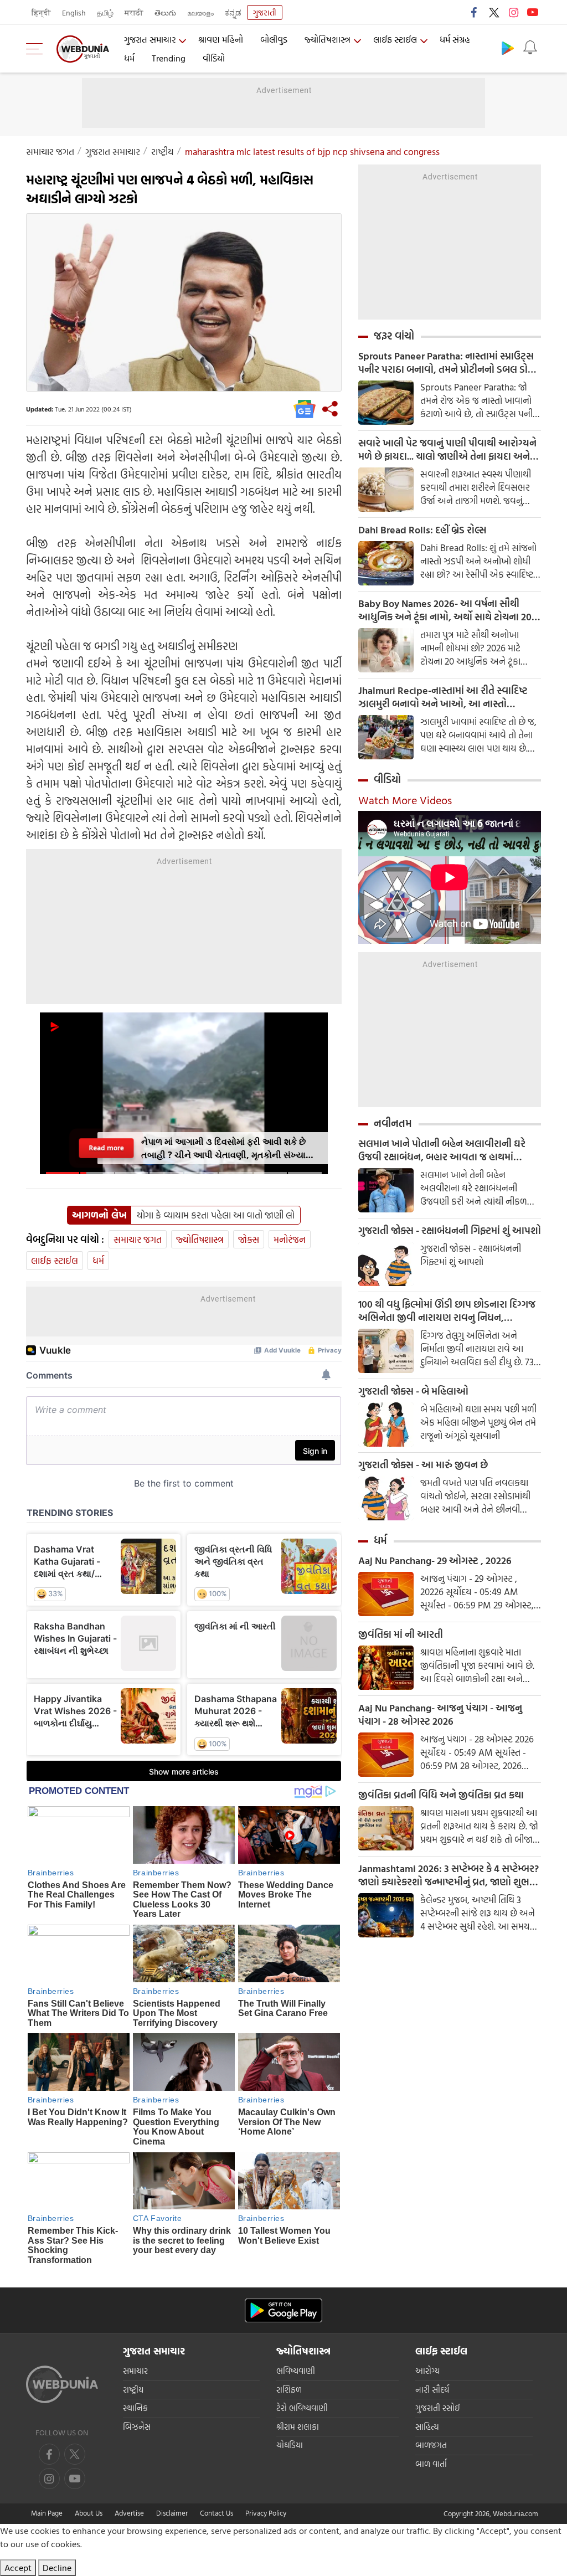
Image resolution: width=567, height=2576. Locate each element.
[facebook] (475, 12)
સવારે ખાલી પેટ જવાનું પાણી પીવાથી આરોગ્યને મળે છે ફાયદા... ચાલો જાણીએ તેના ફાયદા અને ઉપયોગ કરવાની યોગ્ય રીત (447, 450)
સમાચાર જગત (50, 151)
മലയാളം (200, 12)
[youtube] (533, 12)
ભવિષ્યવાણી (296, 2371)
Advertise (129, 2513)
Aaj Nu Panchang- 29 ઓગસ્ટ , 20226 (435, 1561)
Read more (106, 1148)
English (74, 12)
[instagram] (513, 12)
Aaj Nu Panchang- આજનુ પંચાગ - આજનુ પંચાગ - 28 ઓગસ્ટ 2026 (440, 1715)
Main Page (47, 2513)
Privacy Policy (266, 2513)
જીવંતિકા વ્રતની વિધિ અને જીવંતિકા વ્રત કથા (441, 1795)
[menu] (37, 49)
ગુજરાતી (265, 12)
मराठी (134, 12)
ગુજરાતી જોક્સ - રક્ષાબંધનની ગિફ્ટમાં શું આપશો (450, 1231)
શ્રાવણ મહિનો (221, 39)
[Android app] (283, 2310)
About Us (89, 2513)
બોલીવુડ (274, 39)
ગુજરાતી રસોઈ (438, 2408)
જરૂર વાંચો (394, 336)
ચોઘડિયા (290, 2445)
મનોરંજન (290, 1239)
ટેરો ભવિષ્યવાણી (302, 2408)
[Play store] (508, 48)
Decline (57, 2568)
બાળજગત (431, 2445)
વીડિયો (214, 58)
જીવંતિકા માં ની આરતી (401, 1634)
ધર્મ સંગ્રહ (455, 39)
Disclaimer (172, 2513)
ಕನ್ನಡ (233, 12)
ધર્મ (129, 58)
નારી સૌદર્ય (432, 2390)
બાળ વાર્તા (431, 2464)
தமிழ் (105, 12)
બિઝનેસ (137, 2427)
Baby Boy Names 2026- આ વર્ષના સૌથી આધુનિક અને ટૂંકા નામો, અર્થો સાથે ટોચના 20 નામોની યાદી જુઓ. (445, 610)
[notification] (530, 48)
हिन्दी (41, 12)
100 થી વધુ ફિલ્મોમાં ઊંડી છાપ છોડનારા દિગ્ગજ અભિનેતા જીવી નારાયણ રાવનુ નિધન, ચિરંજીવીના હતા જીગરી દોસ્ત (447, 1311)
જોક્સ (249, 1239)
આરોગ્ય (427, 2371)
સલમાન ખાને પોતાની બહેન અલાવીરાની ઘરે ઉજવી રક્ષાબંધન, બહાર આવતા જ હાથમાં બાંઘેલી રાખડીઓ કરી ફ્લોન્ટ (442, 1150)
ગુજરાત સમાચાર (150, 39)
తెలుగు (165, 12)
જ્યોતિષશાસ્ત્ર (328, 39)
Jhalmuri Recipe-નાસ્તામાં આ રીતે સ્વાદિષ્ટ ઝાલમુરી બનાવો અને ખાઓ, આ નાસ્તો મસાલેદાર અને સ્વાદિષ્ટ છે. (443, 697)
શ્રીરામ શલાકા (298, 2427)
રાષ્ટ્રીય (163, 151)
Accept (18, 2568)
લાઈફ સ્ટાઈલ (395, 39)
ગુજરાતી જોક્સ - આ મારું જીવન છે (423, 1465)
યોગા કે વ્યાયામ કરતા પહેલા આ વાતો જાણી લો (216, 1215)
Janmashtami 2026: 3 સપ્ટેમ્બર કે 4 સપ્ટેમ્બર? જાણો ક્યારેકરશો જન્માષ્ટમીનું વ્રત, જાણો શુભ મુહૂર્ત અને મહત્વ (449, 1875)
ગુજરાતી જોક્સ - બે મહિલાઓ (413, 1391)
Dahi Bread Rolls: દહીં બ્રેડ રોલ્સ (422, 530)
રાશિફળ (289, 2390)
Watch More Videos (405, 800)
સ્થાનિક (135, 2408)
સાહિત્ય (427, 2427)
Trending (169, 58)
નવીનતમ (393, 1123)
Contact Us (217, 2513)
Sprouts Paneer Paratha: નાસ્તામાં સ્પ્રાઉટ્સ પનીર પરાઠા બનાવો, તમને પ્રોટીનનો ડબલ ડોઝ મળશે (447, 363)
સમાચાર (135, 2371)
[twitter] (494, 12)
